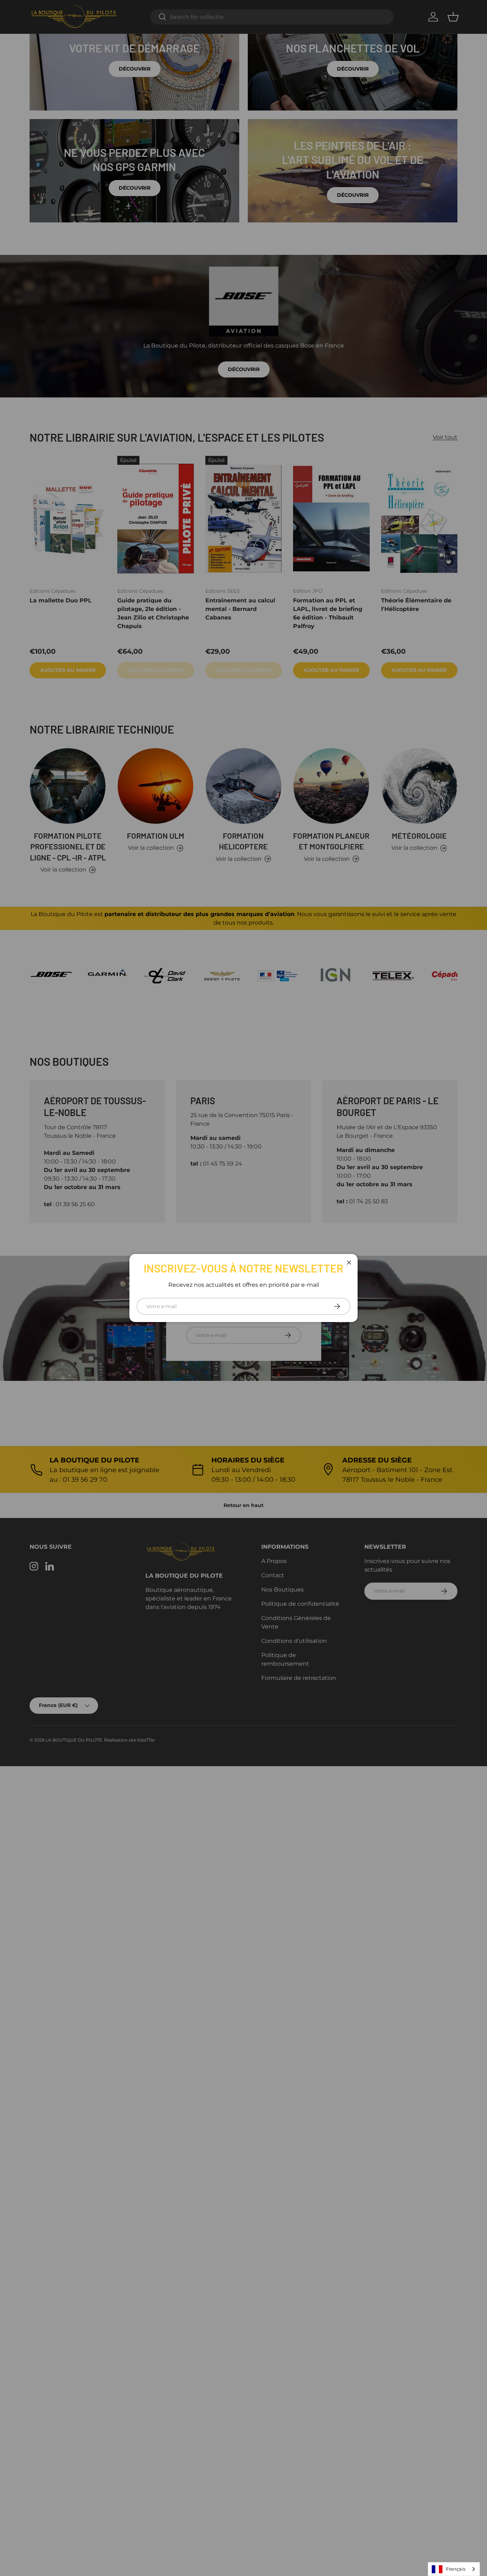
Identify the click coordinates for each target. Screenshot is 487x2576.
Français (456, 2569)
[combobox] (454, 2569)
